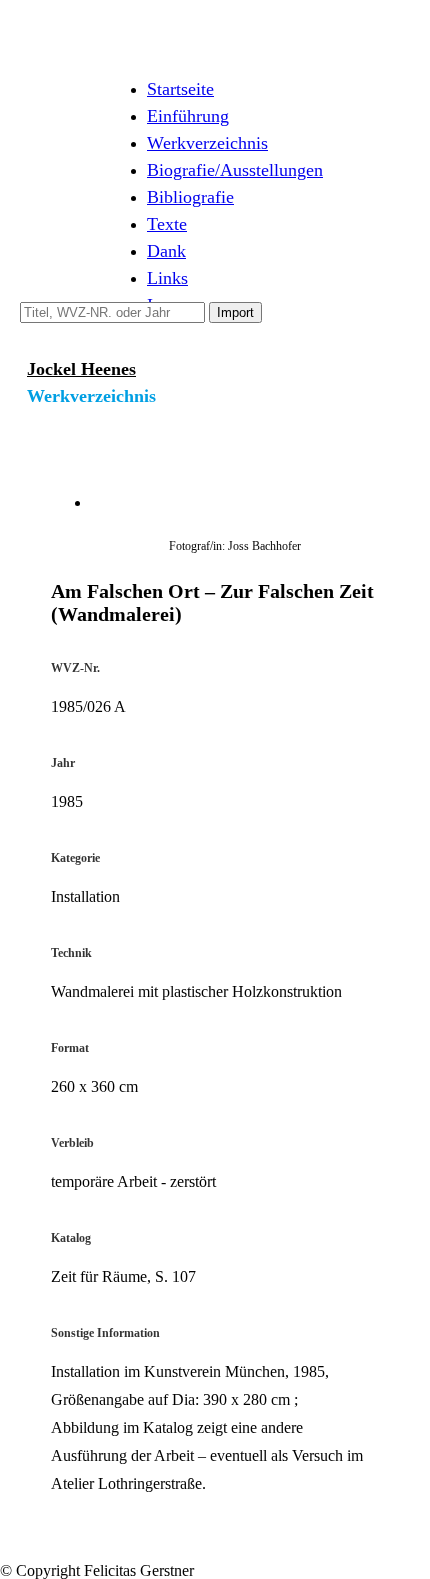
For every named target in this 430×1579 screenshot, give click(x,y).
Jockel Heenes (81, 369)
